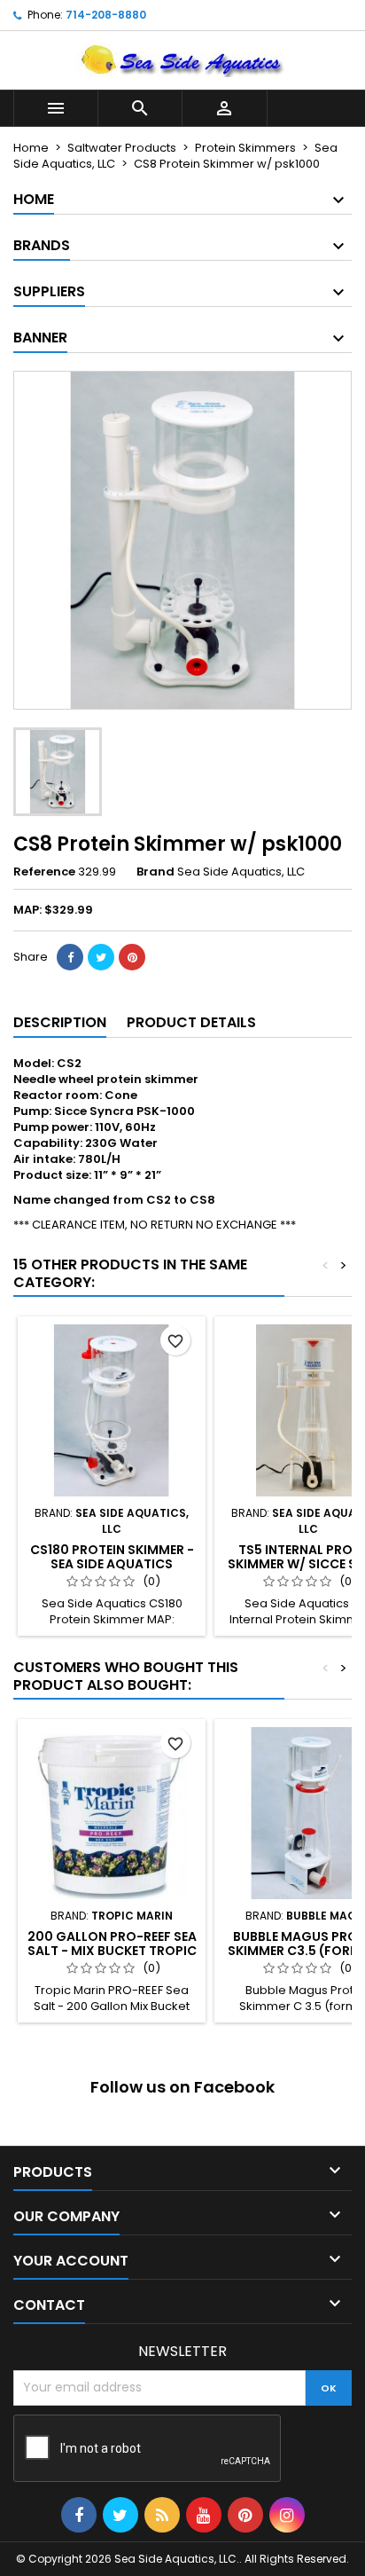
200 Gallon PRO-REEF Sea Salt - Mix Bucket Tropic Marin (112, 1951)
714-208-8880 (106, 15)
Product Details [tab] (191, 1022)
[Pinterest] (132, 957)
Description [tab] (60, 1022)
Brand (155, 872)
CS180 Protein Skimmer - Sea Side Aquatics (112, 1557)
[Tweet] (101, 957)
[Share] (70, 957)
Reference (44, 872)
